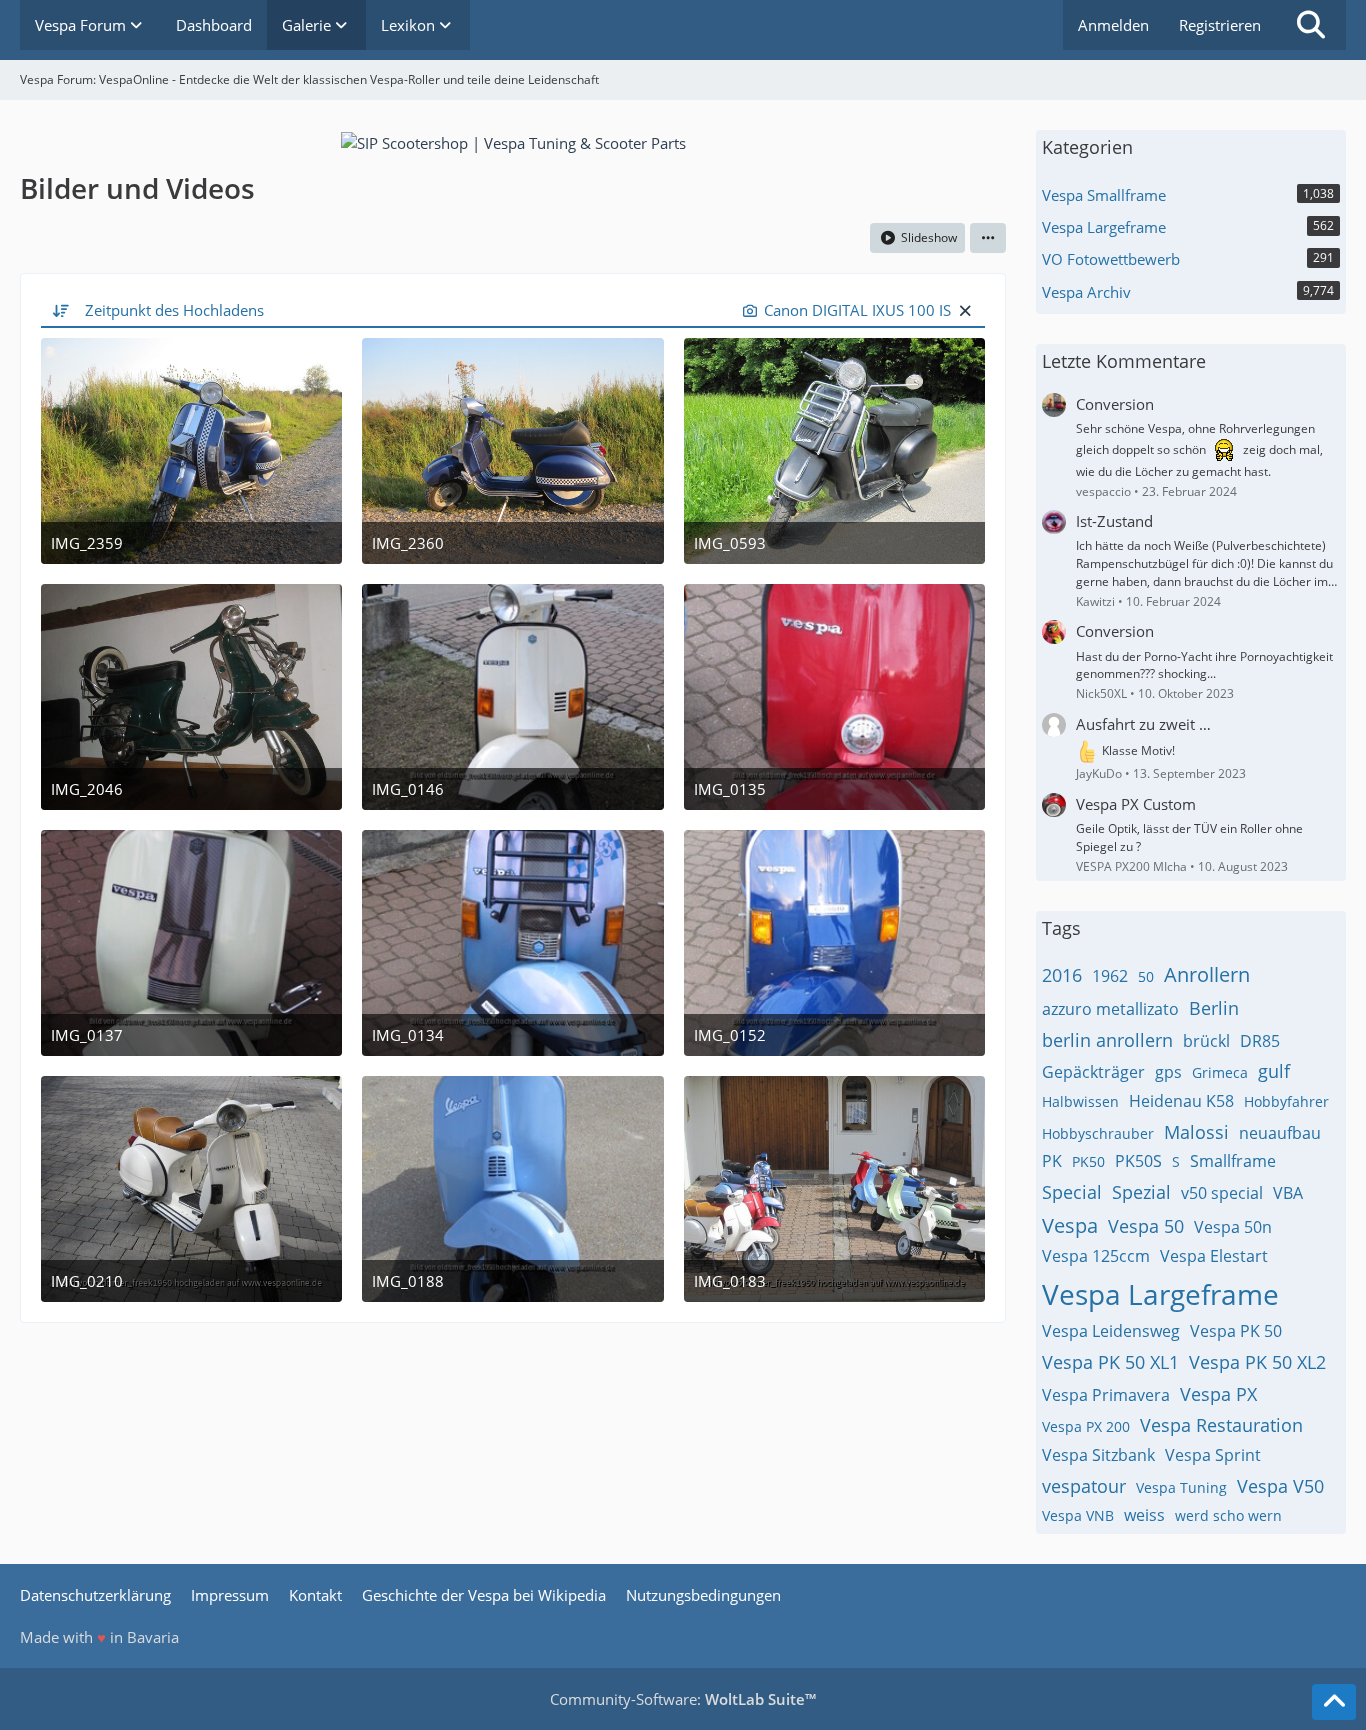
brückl (1206, 1041)
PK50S (1138, 1161)
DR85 (1260, 1041)
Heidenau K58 (1181, 1101)
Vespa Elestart (1214, 1256)
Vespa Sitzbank (1098, 1455)
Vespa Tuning (1181, 1487)
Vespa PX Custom (1136, 804)
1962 (1110, 976)
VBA (1288, 1193)
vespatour (1084, 1486)
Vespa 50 (1146, 1226)
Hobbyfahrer (1286, 1101)
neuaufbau (1280, 1133)
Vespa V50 (1280, 1486)
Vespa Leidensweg (1111, 1331)
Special (1072, 1192)
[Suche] (1311, 25)
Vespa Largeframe (1160, 1294)
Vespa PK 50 (1236, 1331)
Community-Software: (683, 1699)
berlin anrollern (1107, 1040)
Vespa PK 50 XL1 (1110, 1362)
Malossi (1196, 1132)
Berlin (1214, 1008)
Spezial (1141, 1192)
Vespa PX (1218, 1394)
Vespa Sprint (1213, 1455)
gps (1168, 1072)
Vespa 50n (1233, 1227)
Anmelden (1113, 25)
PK (1052, 1161)
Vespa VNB (1078, 1515)
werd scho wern (1228, 1515)
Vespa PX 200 (1086, 1426)
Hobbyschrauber (1098, 1133)
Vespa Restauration (1221, 1425)
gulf (1274, 1071)
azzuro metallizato (1110, 1009)
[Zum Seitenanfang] (1334, 1702)
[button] (988, 238)
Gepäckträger (1093, 1072)
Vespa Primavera (1106, 1395)
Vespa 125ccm (1096, 1256)
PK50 (1088, 1161)
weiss (1144, 1515)
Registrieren (1220, 25)
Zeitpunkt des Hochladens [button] (174, 310)
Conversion (1115, 404)
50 (1146, 976)
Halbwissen (1080, 1101)
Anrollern (1207, 974)
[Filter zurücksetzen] (965, 310)
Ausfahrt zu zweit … (1143, 724)
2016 (1062, 975)
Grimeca (1220, 1072)
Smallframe (1233, 1161)
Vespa (1070, 1225)
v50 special (1222, 1193)
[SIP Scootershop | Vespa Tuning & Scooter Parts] (513, 141)
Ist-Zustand (1114, 521)
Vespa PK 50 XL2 (1257, 1362)
